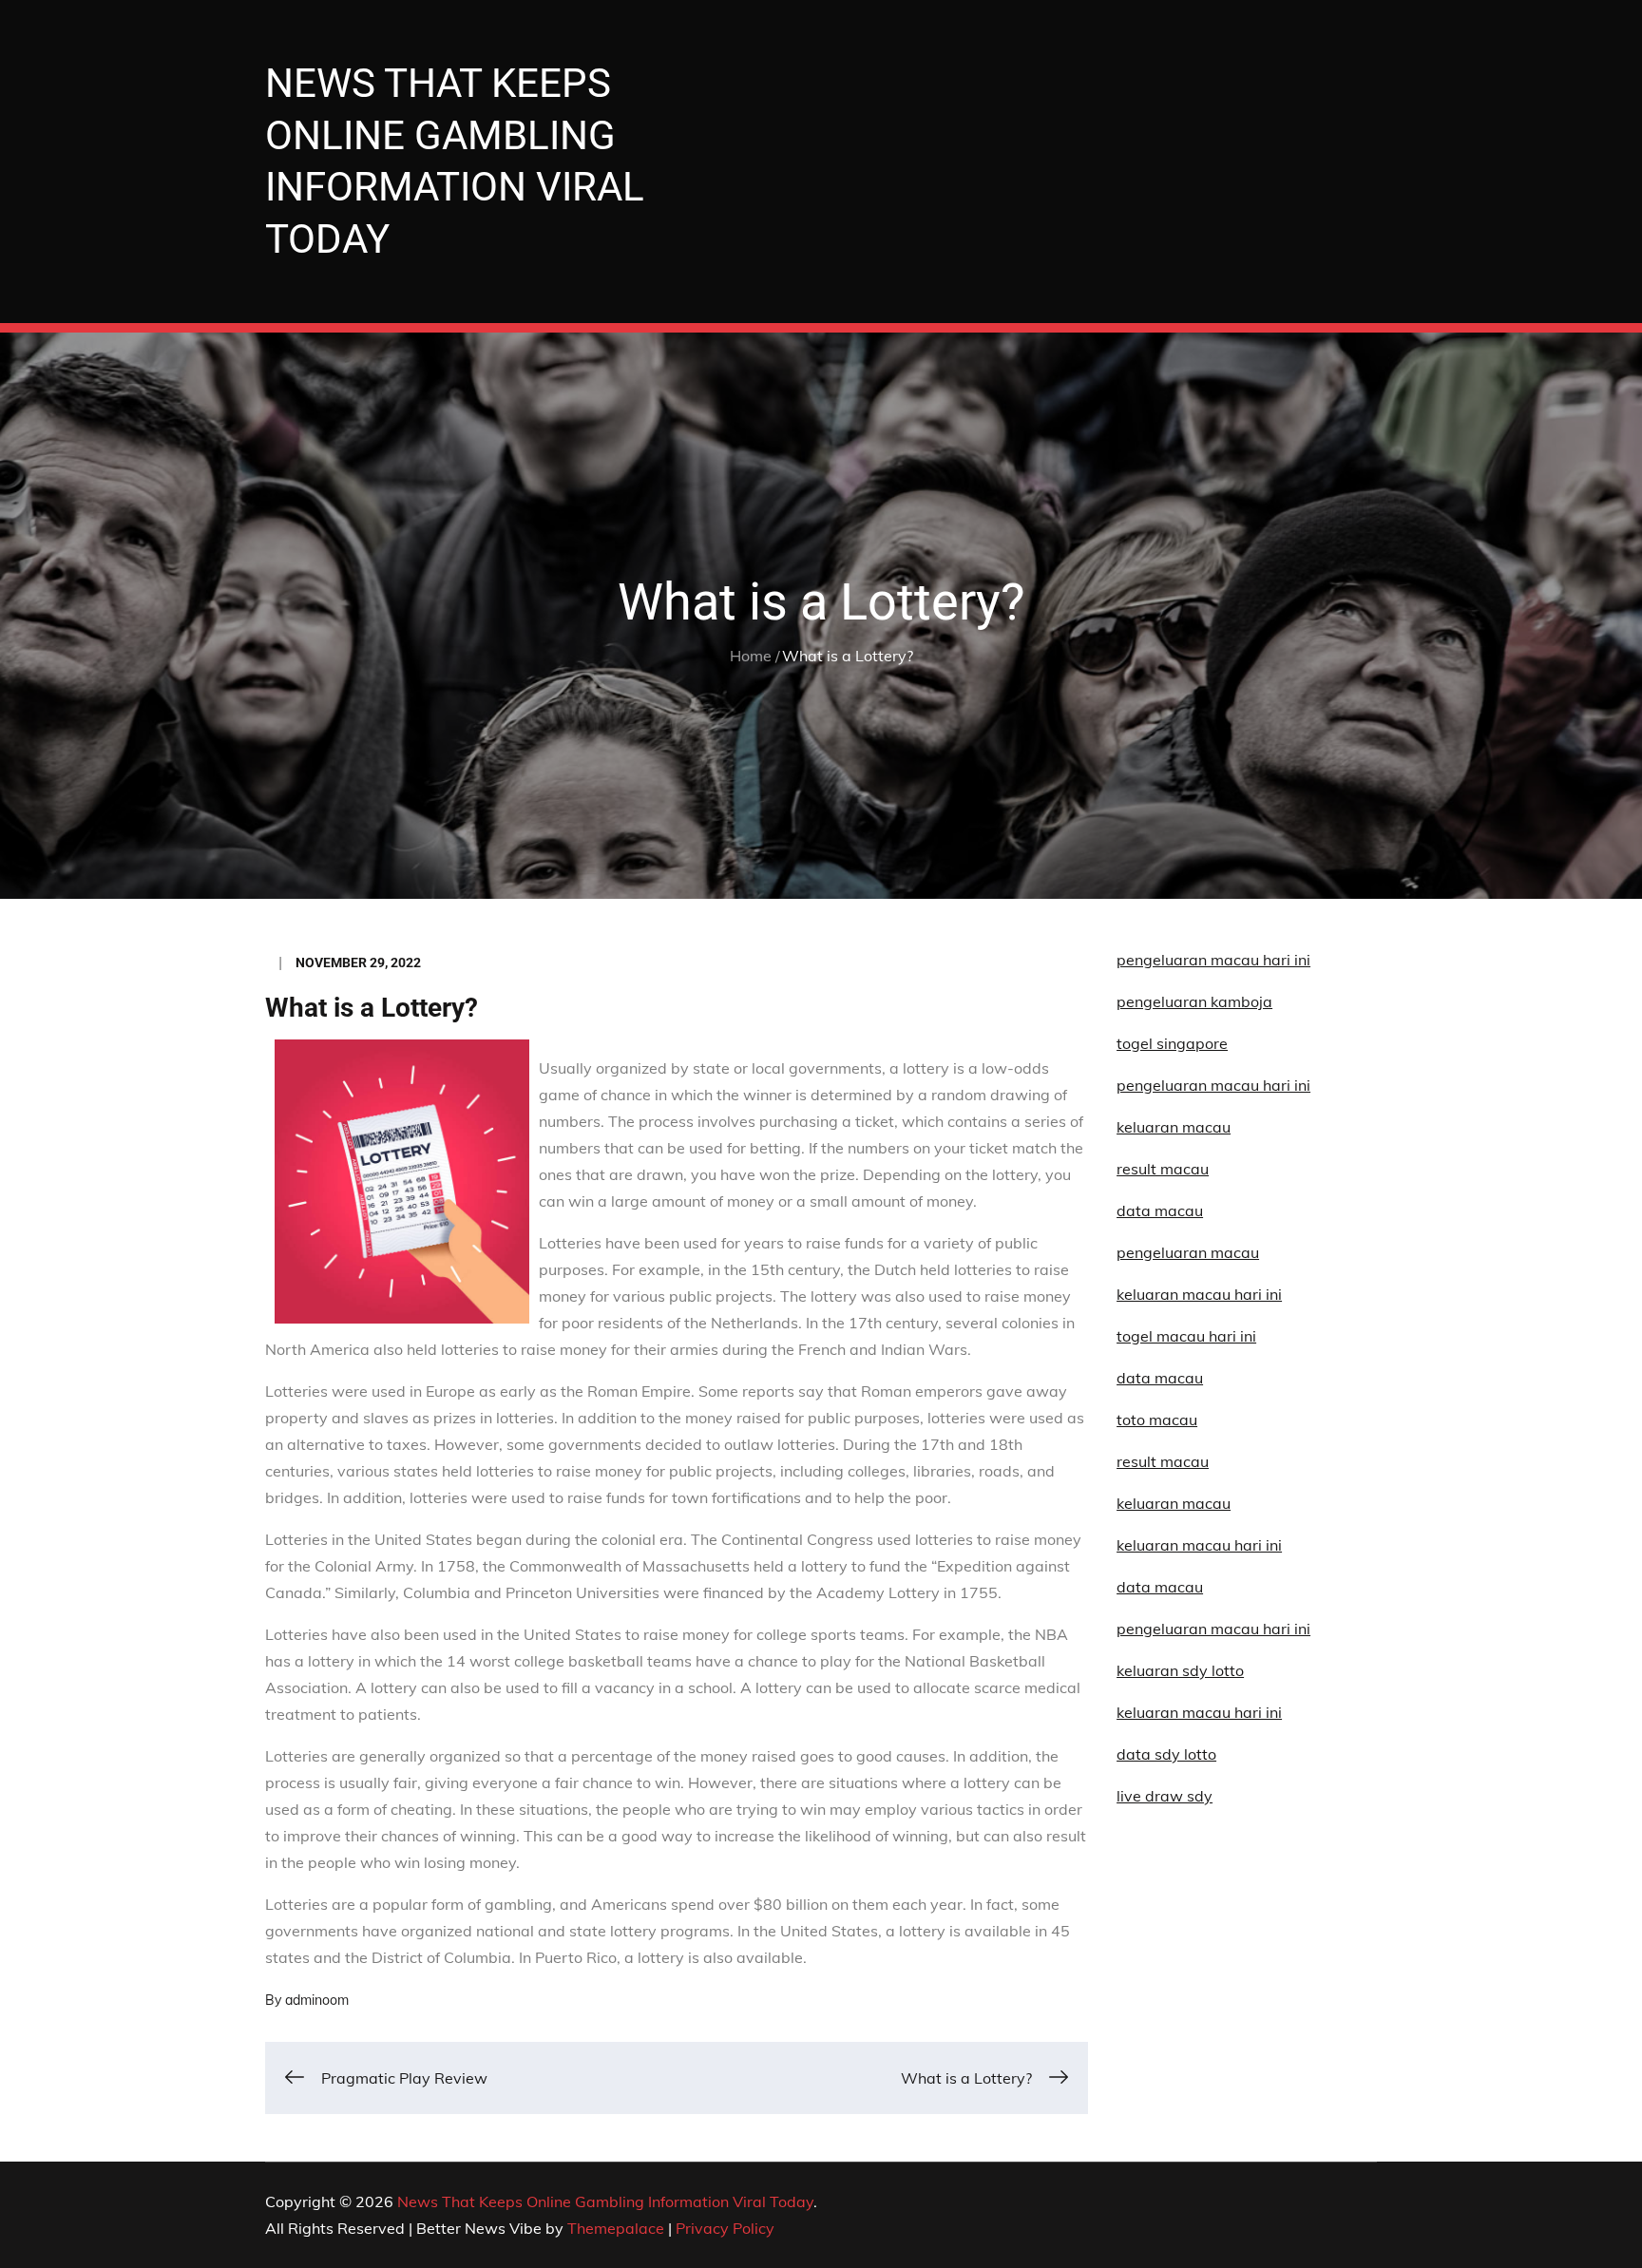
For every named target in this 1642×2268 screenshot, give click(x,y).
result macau (1163, 1461)
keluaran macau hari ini (1199, 1712)
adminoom (317, 2000)
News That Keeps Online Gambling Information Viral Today (605, 2201)
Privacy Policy (725, 2228)
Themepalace (616, 2228)
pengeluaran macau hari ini (1213, 1085)
